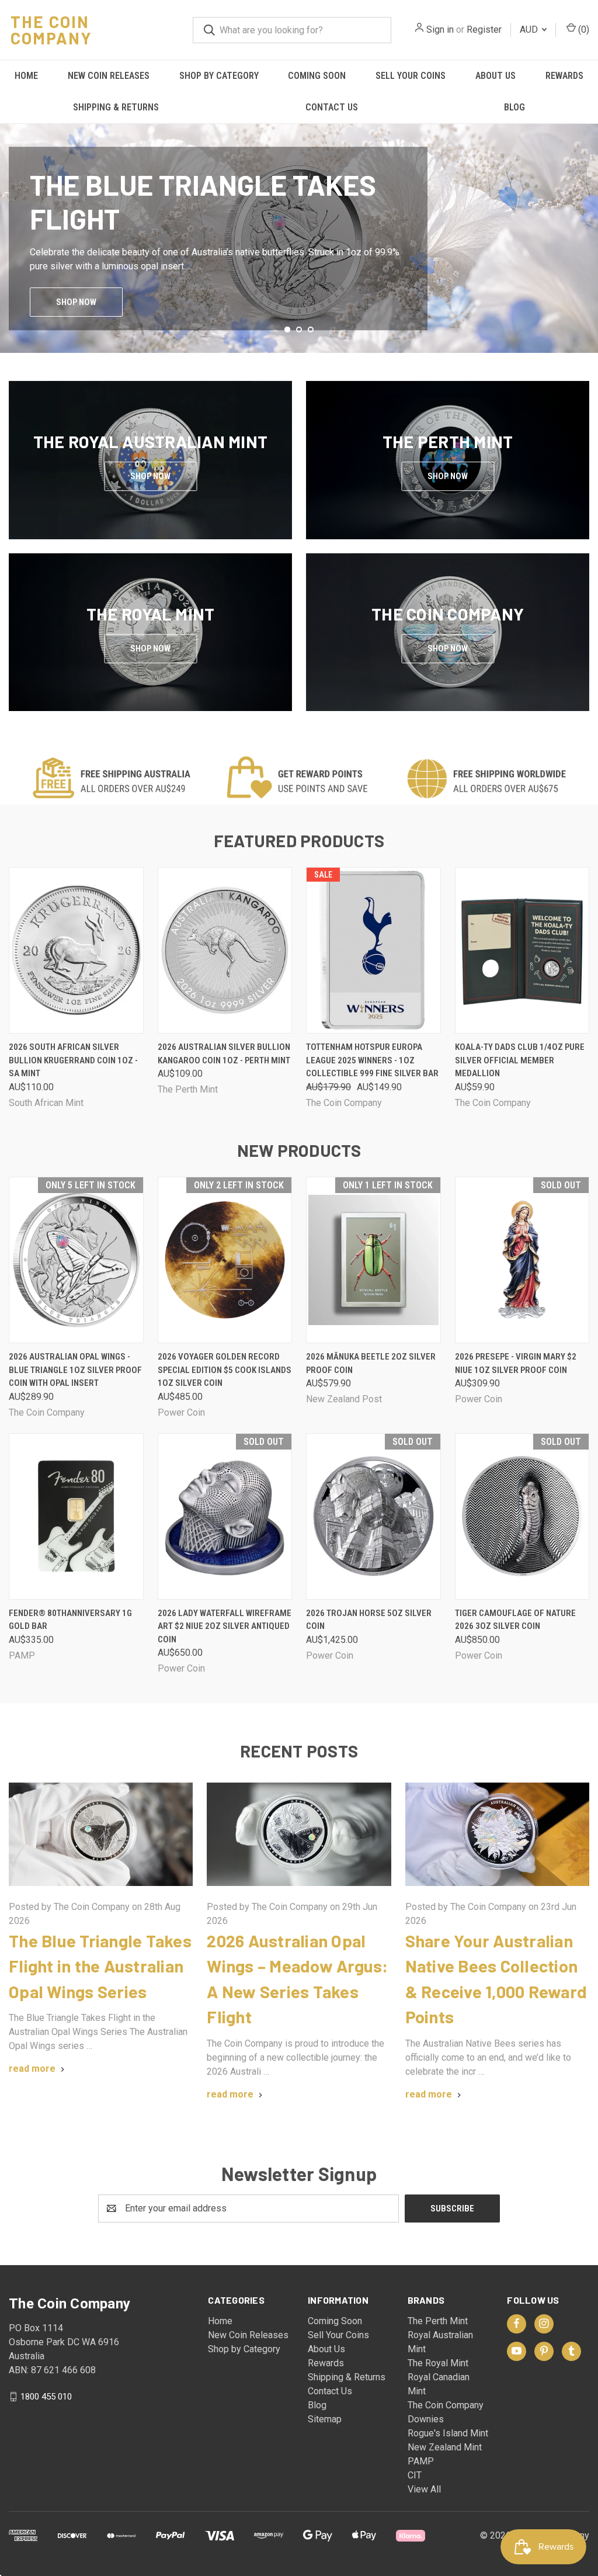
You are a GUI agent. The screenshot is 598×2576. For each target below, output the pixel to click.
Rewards (564, 76)
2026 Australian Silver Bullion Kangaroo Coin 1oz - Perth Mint (224, 1054)
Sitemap (325, 2419)
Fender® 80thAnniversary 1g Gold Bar (70, 1620)
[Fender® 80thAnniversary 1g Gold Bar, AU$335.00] (76, 1516)
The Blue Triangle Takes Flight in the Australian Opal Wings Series (100, 1966)
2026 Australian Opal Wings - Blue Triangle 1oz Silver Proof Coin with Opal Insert (75, 1370)
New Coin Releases (109, 76)
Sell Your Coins (411, 76)
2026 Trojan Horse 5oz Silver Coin (369, 1620)
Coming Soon (317, 76)
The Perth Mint (438, 2321)
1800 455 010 (46, 2396)
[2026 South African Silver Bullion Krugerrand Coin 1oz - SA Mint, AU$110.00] (76, 950)
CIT (415, 2475)
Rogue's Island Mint (448, 2433)
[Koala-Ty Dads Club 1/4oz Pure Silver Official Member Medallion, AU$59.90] (522, 950)
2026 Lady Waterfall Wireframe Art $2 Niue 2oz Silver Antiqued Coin (225, 1626)
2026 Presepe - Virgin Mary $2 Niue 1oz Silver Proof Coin (516, 1363)
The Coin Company (446, 2405)
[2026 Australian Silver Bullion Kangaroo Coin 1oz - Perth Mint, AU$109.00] (225, 950)
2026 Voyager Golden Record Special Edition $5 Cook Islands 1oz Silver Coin (225, 1370)
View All (424, 2489)
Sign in (440, 30)
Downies (426, 2419)
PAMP (421, 2461)
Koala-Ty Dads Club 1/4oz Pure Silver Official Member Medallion (520, 1060)
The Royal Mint (438, 2363)
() (583, 30)
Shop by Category (219, 76)
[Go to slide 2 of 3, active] (299, 330)
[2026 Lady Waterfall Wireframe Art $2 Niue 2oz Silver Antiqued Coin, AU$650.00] (225, 1516)
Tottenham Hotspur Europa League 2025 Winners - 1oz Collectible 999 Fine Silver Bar (372, 1060)
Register (484, 30)
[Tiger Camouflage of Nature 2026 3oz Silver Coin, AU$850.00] (522, 1516)
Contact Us (332, 107)
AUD (530, 30)
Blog (514, 107)
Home (26, 76)
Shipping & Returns (116, 107)
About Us (496, 76)
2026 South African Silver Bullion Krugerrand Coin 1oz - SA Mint (73, 1060)
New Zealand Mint (445, 2447)
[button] (299, 779)
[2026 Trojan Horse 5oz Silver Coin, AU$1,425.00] (373, 1516)
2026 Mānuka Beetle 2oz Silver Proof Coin (371, 1363)
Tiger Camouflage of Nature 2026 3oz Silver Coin (515, 1620)
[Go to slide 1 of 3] (10, 227)
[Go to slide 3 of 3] (588, 227)
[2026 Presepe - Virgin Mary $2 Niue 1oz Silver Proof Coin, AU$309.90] (522, 1260)
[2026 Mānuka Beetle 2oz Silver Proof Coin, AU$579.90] (373, 1260)
